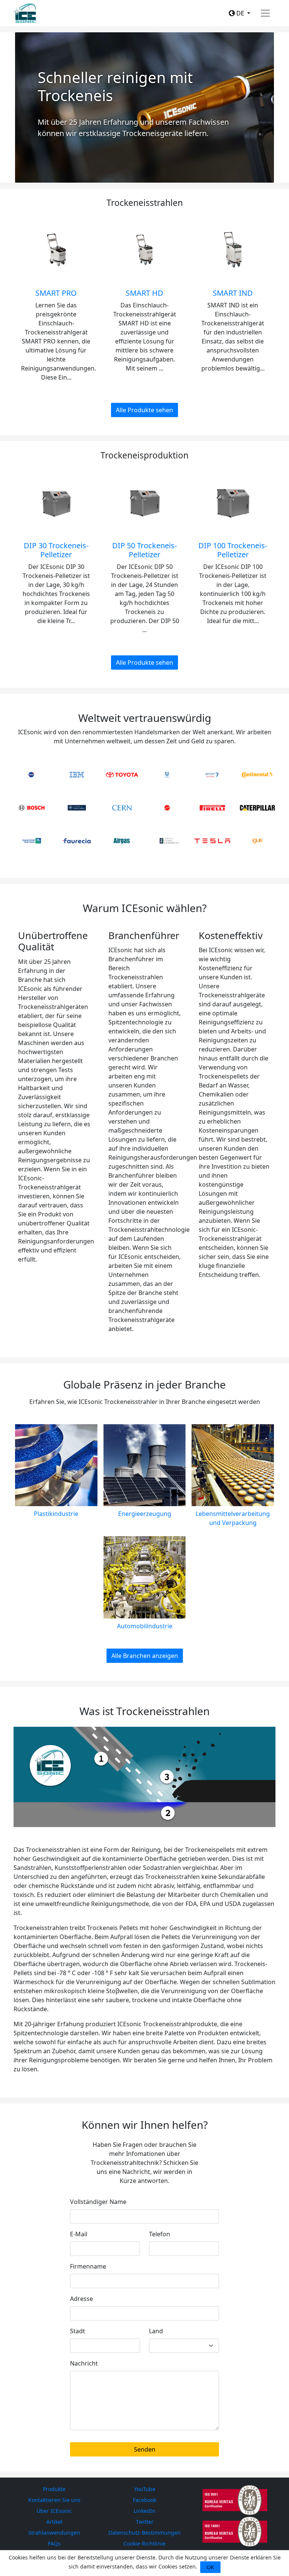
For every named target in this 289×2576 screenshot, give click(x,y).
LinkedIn (144, 2511)
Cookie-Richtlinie (144, 2543)
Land (156, 2331)
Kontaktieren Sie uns (54, 2500)
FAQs (54, 2543)
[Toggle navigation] (265, 13)
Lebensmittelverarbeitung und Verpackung (233, 1518)
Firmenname (88, 2266)
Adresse (81, 2299)
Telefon (160, 2234)
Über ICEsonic (54, 2511)
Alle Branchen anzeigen (145, 1656)
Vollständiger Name (98, 2202)
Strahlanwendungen (54, 2533)
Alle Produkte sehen (144, 410)
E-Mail (79, 2234)
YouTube (145, 2489)
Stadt (78, 2331)
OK (210, 2567)
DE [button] (240, 13)
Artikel (54, 2522)
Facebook (144, 2500)
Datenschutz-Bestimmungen (144, 2533)
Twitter (145, 2522)
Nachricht (84, 2363)
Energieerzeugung (145, 1514)
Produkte (54, 2489)
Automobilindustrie (145, 1626)
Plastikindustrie (56, 1514)
